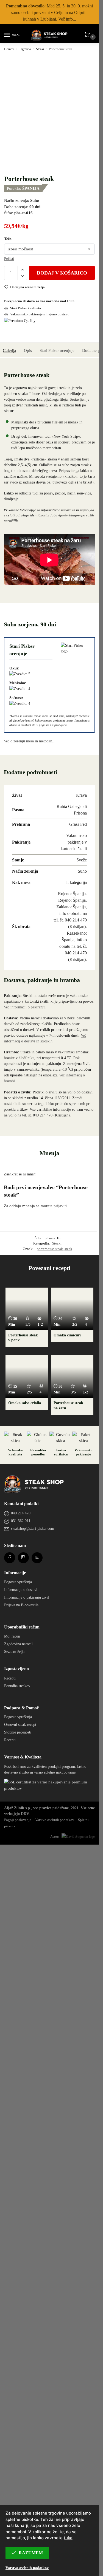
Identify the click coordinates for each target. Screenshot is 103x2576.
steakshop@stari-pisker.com (33, 2266)
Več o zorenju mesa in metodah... (30, 741)
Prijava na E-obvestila (21, 2343)
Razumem (31, 2553)
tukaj (69, 2538)
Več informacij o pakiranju (25, 1007)
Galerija (9, 350)
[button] (88, 35)
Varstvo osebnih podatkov (27, 2568)
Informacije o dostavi (21, 2327)
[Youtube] (37, 2295)
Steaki (40, 49)
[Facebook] (10, 2295)
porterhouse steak (50, 1249)
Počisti (9, 258)
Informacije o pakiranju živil (27, 2335)
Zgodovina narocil (18, 2382)
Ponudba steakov (17, 2424)
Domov (9, 49)
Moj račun (12, 2374)
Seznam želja (14, 2389)
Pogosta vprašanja (18, 2320)
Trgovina (25, 49)
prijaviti (60, 1206)
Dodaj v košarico (62, 273)
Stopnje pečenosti (18, 2470)
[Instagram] (23, 2295)
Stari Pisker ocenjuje (57, 350)
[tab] (9, 350)
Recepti (10, 2416)
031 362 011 (21, 2259)
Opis (28, 350)
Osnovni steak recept (20, 2462)
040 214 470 (21, 2251)
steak (68, 1249)
